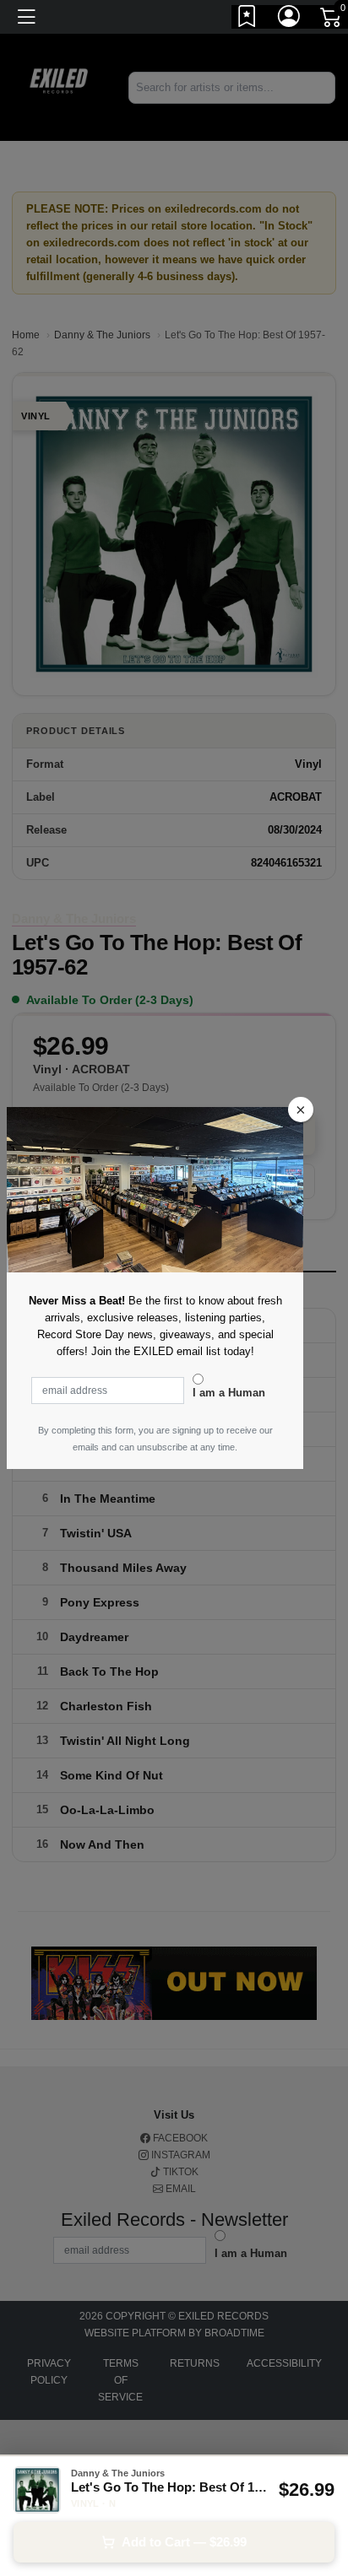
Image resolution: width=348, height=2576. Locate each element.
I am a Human (229, 1393)
